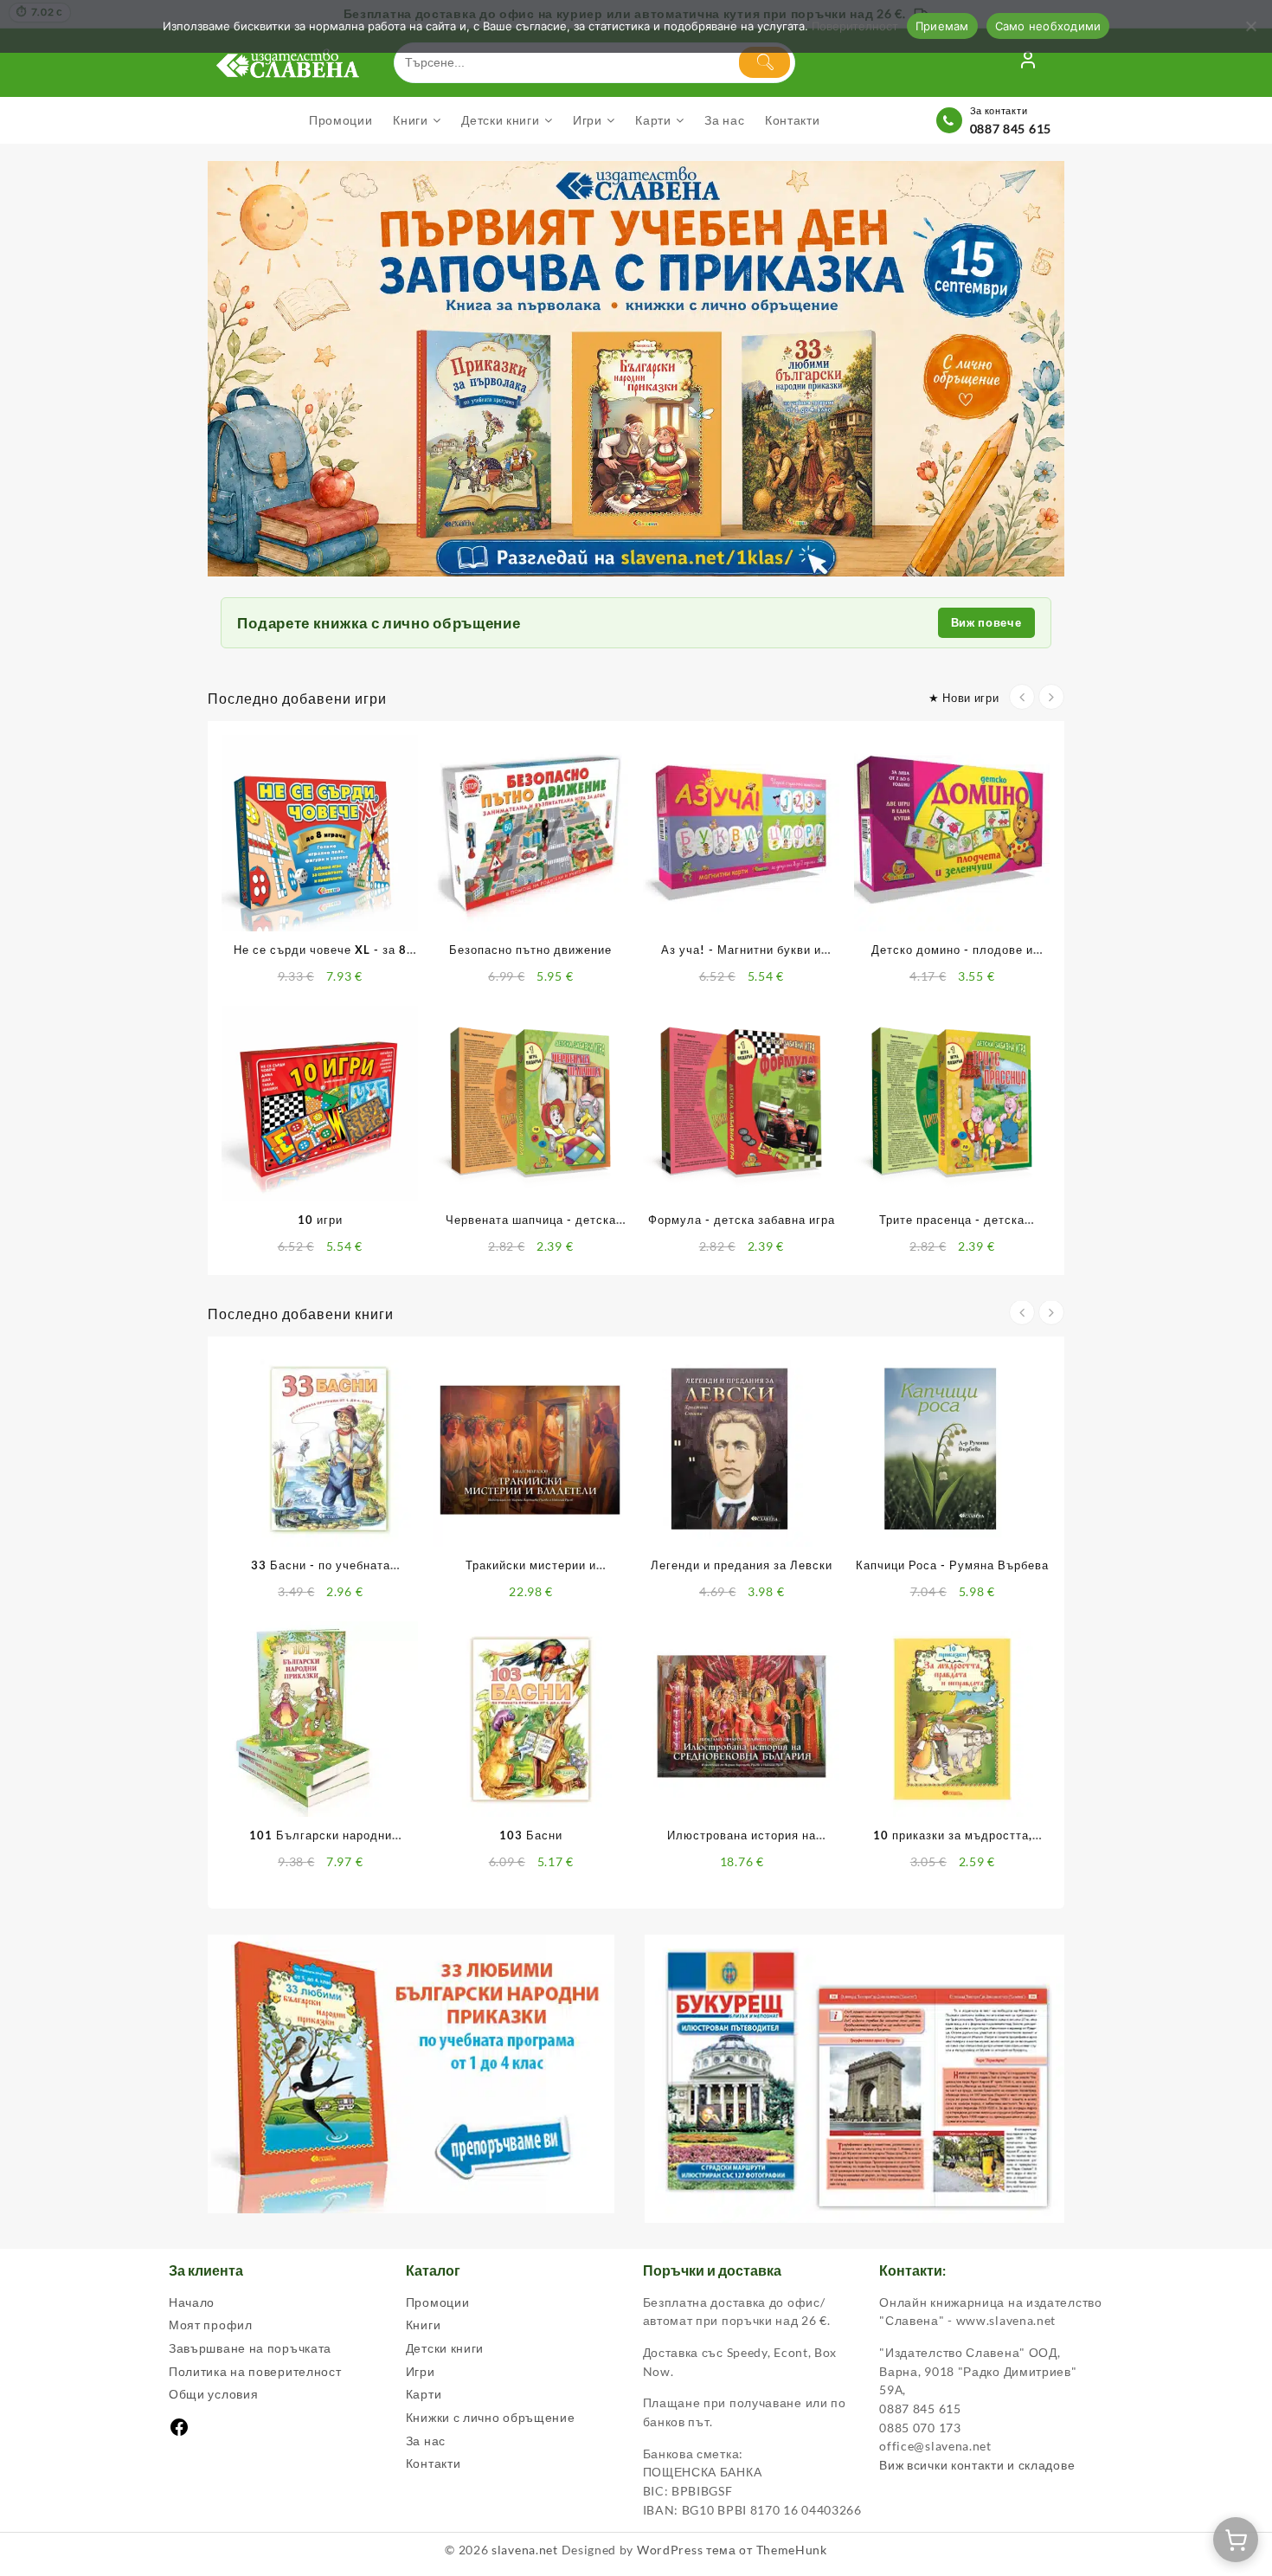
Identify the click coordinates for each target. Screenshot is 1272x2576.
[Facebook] (179, 2433)
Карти (424, 2394)
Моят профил (211, 2325)
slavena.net (525, 2550)
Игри (421, 2371)
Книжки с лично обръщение (491, 2417)
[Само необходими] (1250, 26)
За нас (426, 2441)
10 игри (320, 1220)
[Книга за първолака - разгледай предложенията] (636, 369)
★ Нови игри (964, 698)
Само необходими (1048, 26)
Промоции (438, 2302)
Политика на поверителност (255, 2371)
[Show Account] (1028, 62)
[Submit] (764, 62)
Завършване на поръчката (250, 2348)
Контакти (434, 2463)
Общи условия (213, 2394)
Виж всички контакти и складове (977, 2465)
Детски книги (445, 2348)
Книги (424, 2325)
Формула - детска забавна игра (742, 1220)
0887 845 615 (1011, 129)
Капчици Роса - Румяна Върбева (952, 1565)
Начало (192, 2302)
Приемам (942, 26)
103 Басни (531, 1835)
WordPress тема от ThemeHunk (732, 2550)
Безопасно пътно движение (530, 950)
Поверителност (855, 26)
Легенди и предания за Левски (742, 1565)
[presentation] (1022, 697)
